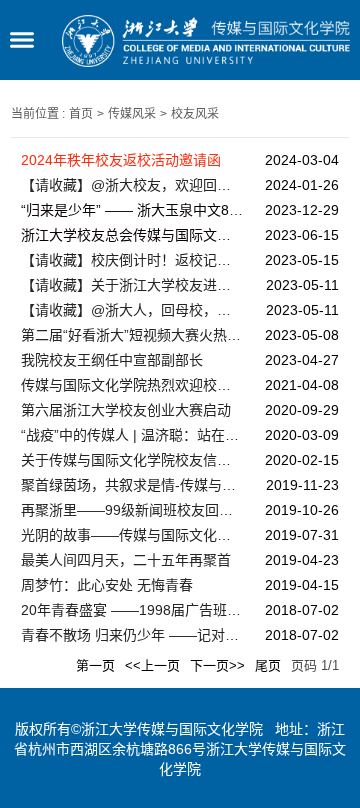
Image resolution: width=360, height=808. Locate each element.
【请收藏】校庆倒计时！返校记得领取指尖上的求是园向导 (132, 260)
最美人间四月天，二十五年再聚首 (126, 560)
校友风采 (195, 114)
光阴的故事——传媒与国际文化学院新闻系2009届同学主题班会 (132, 535)
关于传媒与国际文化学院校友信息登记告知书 (132, 460)
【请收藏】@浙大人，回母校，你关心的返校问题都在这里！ (132, 310)
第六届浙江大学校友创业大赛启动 (126, 410)
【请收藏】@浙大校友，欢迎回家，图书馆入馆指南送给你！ (132, 185)
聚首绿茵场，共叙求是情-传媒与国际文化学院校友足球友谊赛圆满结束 (132, 485)
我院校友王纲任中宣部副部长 (112, 360)
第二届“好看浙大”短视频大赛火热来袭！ (132, 335)
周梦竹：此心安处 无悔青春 (107, 585)
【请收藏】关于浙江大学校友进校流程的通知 (132, 285)
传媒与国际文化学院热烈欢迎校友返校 (132, 385)
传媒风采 (132, 114)
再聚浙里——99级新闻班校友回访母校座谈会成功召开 (132, 510)
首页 (81, 114)
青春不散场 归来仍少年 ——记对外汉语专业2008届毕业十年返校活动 (132, 635)
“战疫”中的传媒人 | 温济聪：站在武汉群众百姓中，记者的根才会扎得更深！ (132, 435)
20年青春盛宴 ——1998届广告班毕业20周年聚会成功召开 (132, 610)
